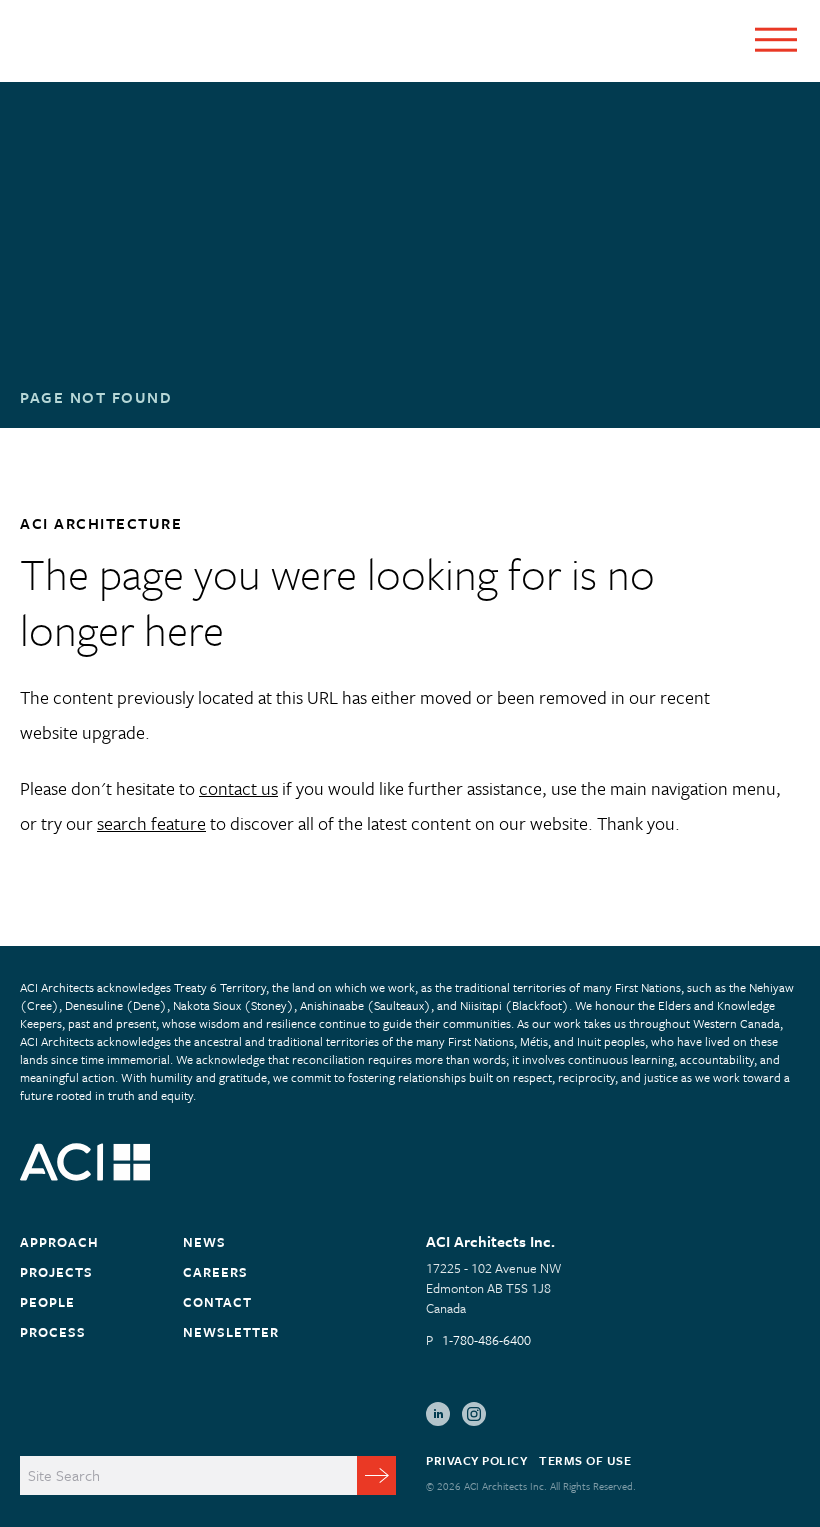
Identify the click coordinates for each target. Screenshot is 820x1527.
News (204, 1242)
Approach (59, 1242)
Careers (215, 1272)
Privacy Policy (476, 1460)
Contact (217, 1302)
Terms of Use (585, 1460)
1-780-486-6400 (486, 1340)
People (47, 1302)
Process (53, 1332)
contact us (238, 788)
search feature (151, 823)
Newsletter (231, 1332)
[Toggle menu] (776, 39)
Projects (56, 1272)
